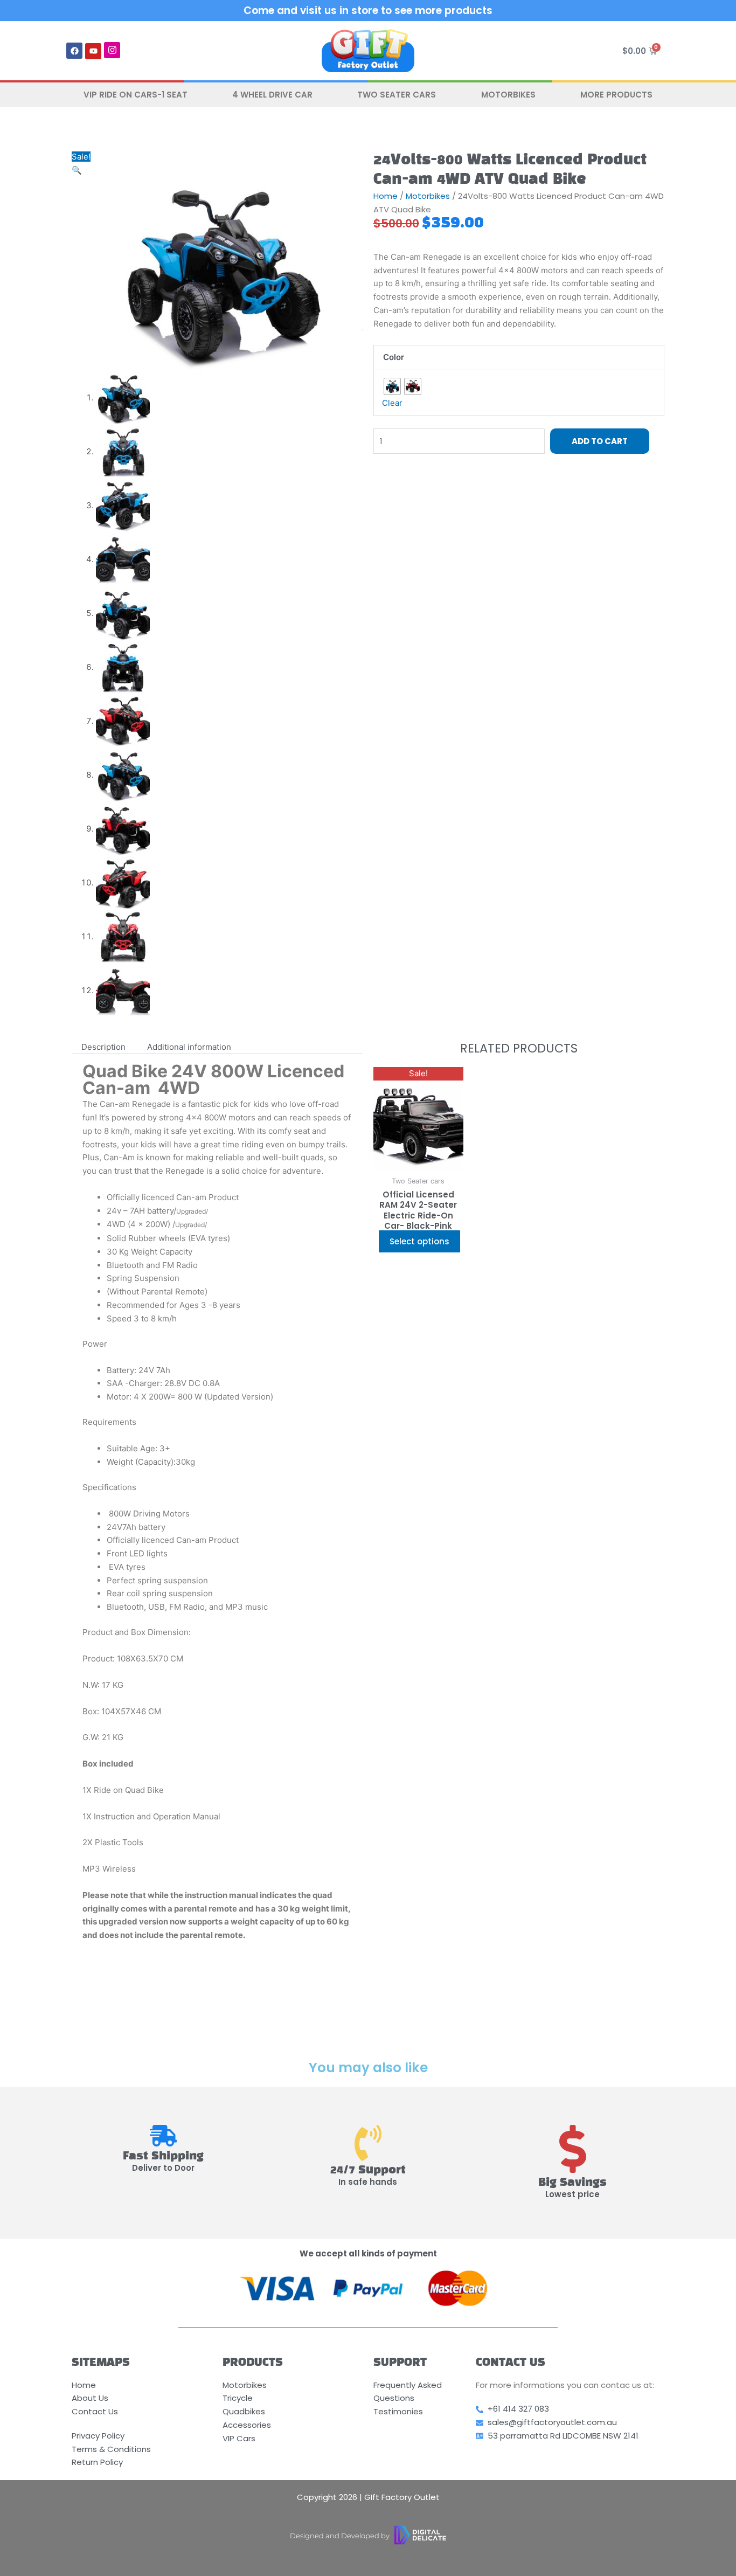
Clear (392, 403)
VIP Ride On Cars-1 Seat (136, 95)
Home (386, 196)
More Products (616, 95)
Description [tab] (103, 1047)
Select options (419, 1241)
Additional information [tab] (189, 1047)
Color (394, 357)
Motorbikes (508, 95)
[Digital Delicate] (420, 2535)
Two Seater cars (397, 95)
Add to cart (600, 441)
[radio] (392, 386)
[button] (77, 170)
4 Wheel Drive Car (272, 95)
